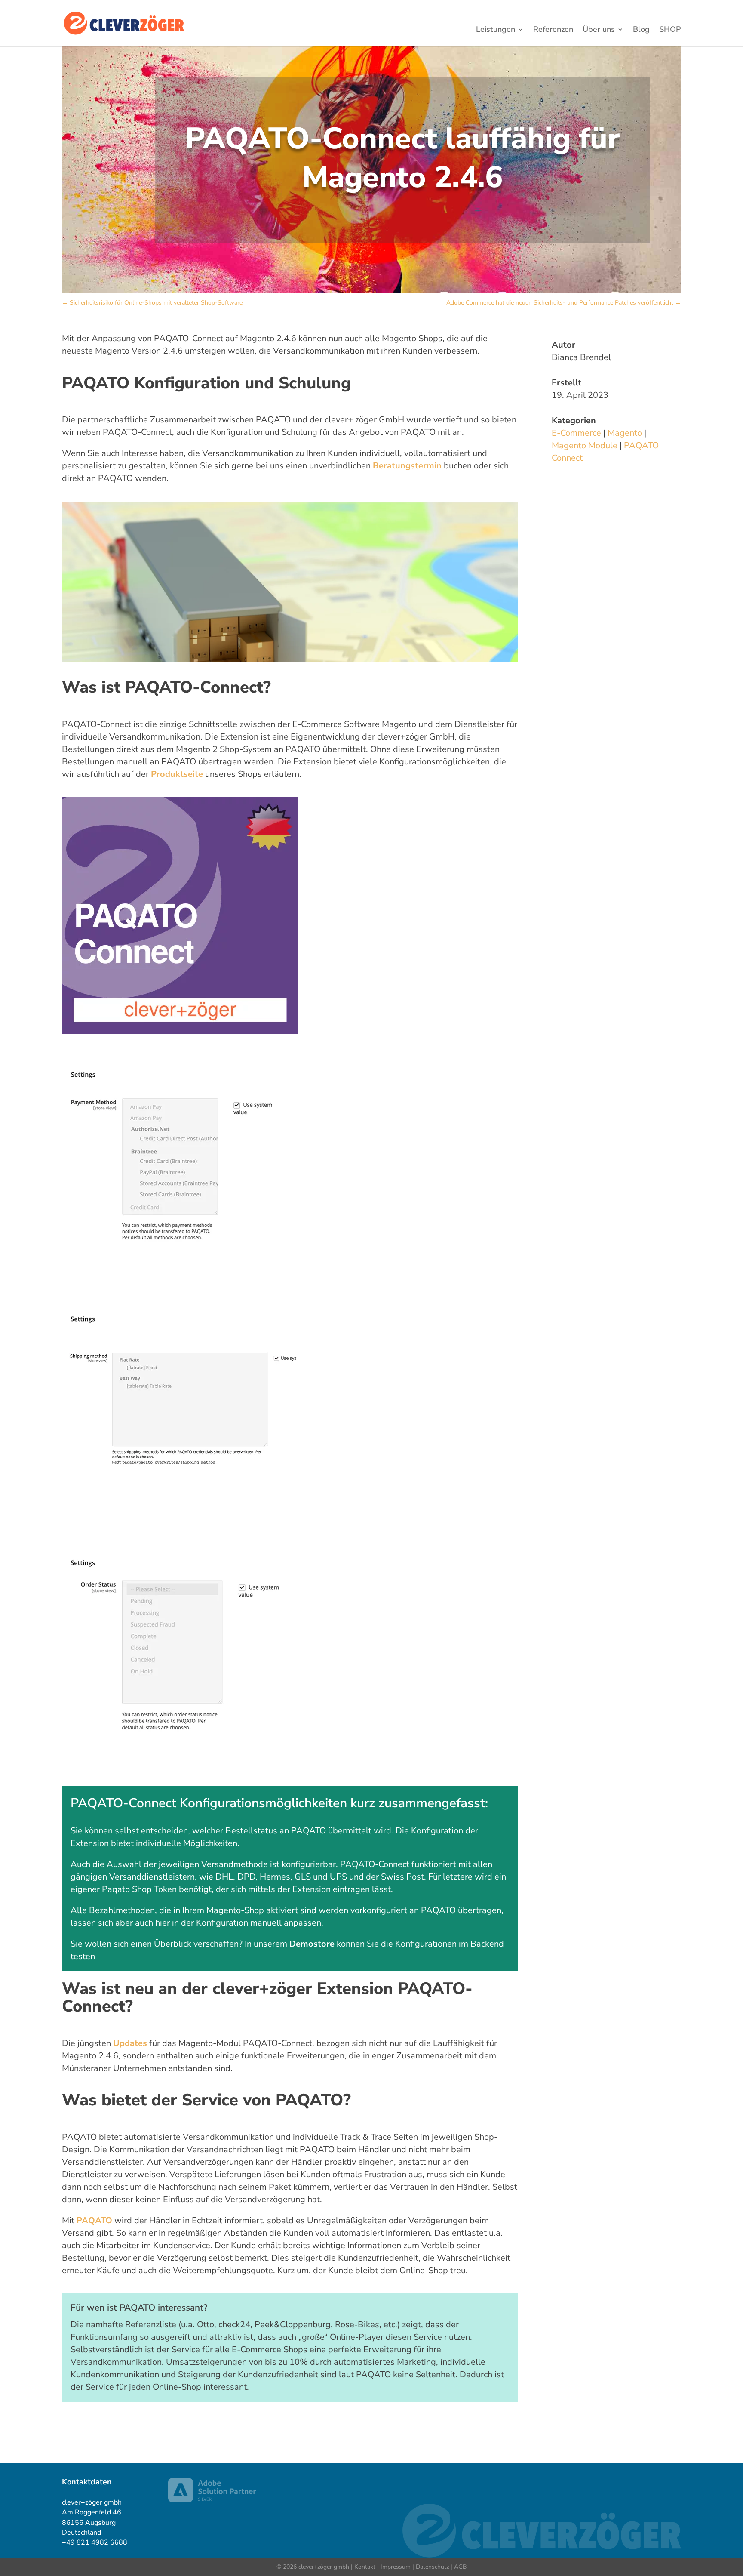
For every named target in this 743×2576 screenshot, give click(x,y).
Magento (625, 433)
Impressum (396, 2567)
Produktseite (177, 774)
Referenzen (553, 30)
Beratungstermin (407, 466)
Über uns (599, 30)
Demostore (312, 1944)
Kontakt (365, 2567)
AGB (460, 2567)
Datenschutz (432, 2567)
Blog (641, 30)
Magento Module (585, 445)
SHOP (670, 30)
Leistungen (496, 30)
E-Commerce (576, 433)
